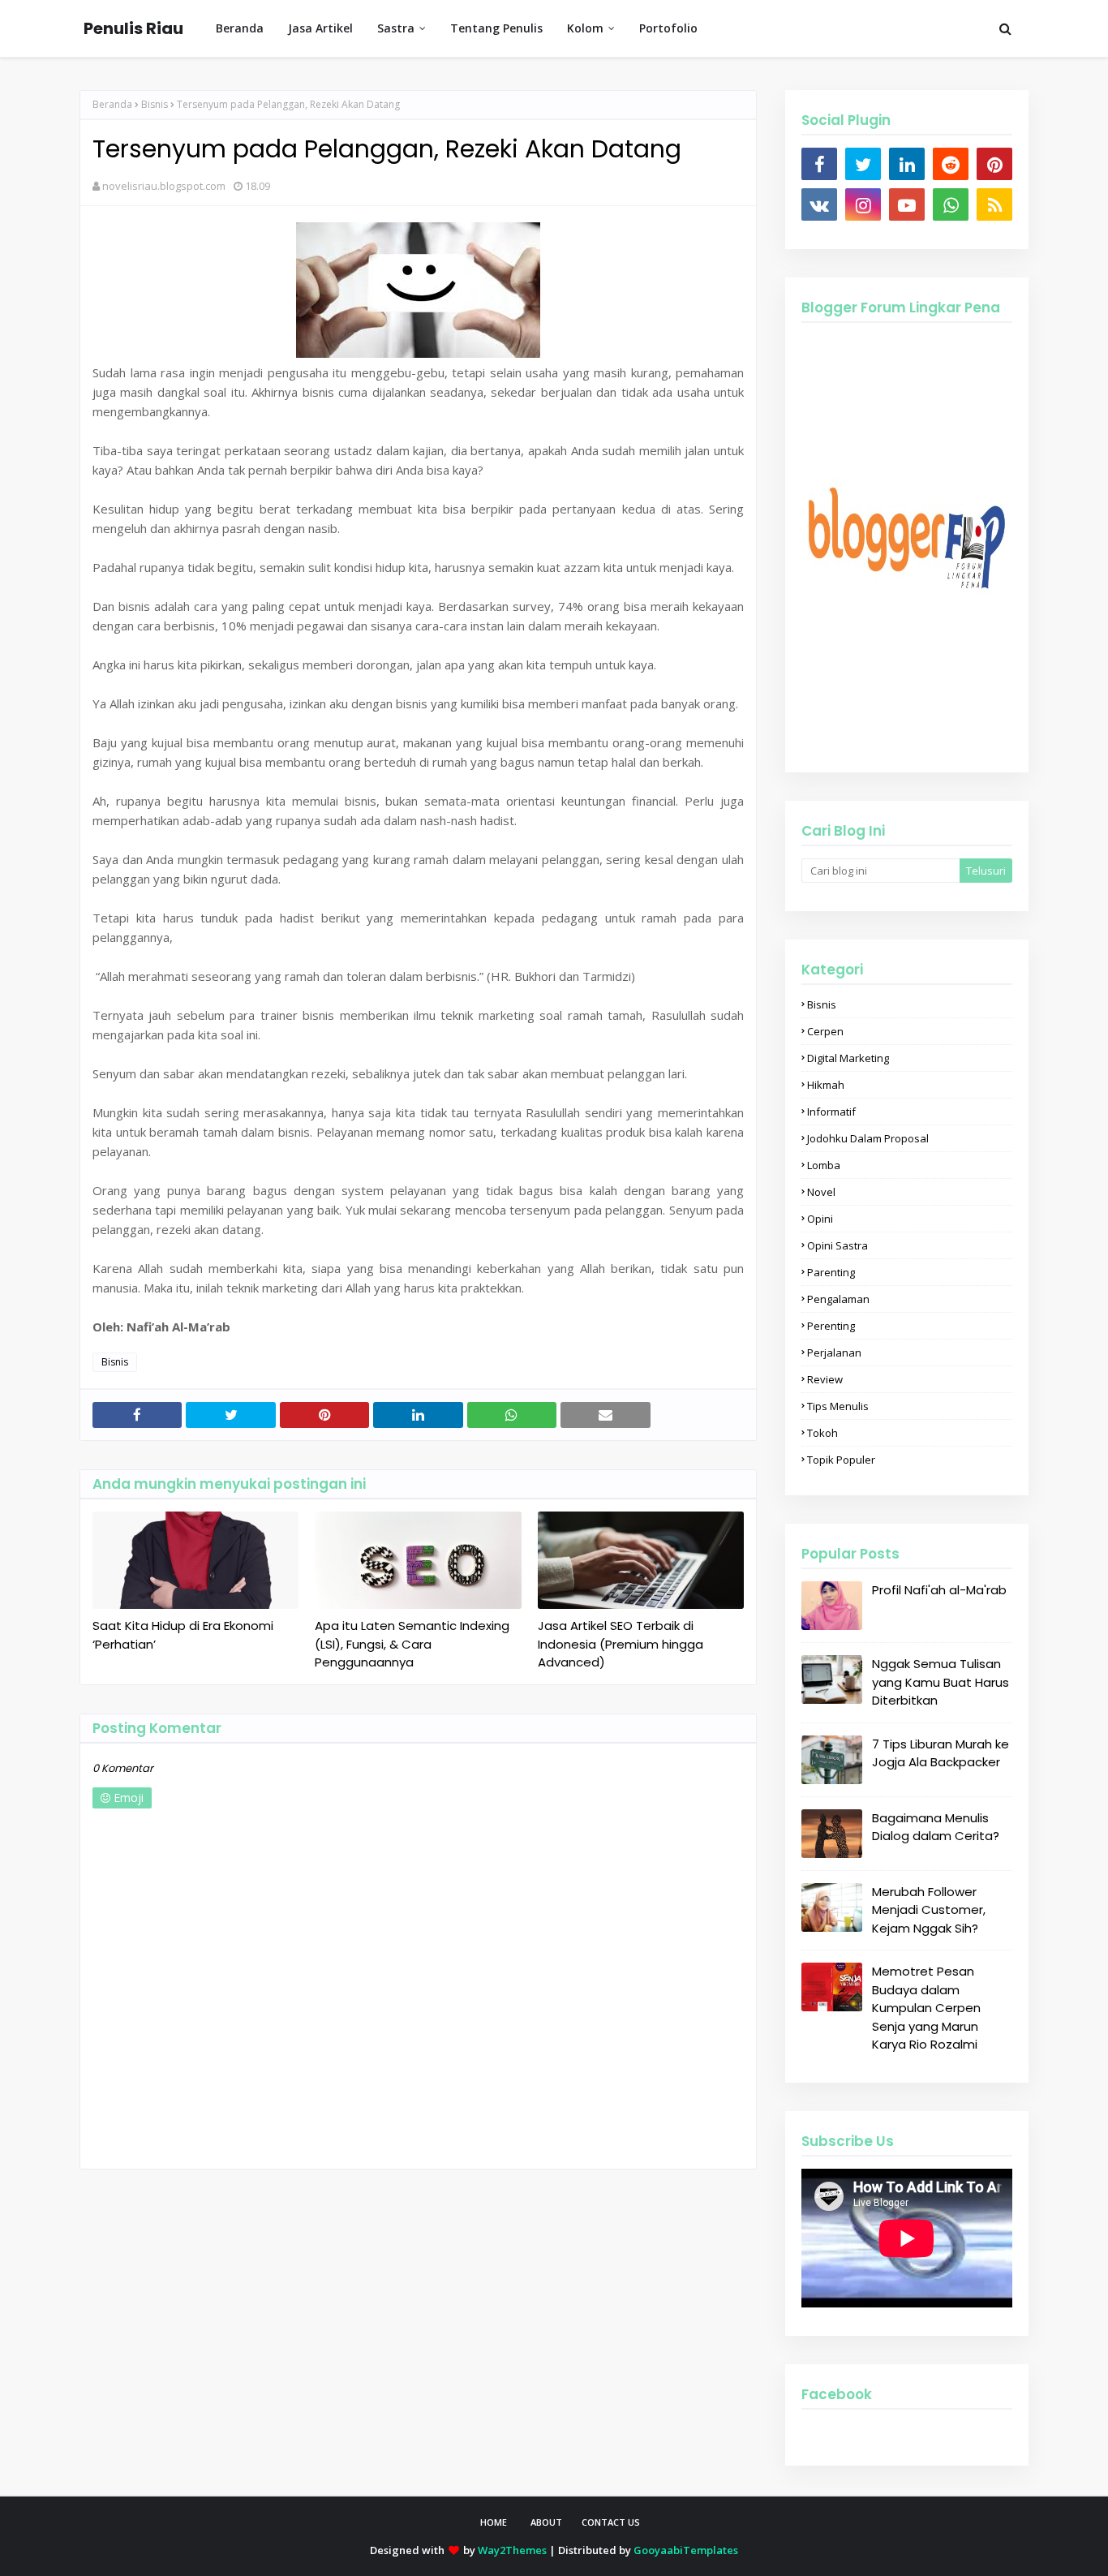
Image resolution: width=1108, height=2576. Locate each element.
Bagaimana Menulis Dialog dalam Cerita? (936, 1827)
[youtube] (907, 204)
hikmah (826, 1085)
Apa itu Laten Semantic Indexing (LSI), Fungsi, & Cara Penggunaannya (412, 1644)
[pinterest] (994, 164)
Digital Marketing (848, 1058)
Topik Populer (841, 1460)
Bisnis (155, 104)
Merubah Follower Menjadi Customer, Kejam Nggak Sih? (929, 1910)
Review (825, 1379)
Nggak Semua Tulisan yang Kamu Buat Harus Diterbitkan (941, 1682)
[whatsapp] (951, 204)
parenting (831, 1272)
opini (820, 1219)
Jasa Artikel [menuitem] (320, 28)
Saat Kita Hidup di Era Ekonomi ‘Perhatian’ (183, 1635)
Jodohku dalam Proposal (868, 1138)
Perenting (831, 1326)
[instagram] (863, 204)
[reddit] (951, 164)
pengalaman (838, 1299)
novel (821, 1192)
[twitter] (863, 164)
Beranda (112, 104)
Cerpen (825, 1031)
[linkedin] (907, 164)
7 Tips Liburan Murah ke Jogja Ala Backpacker (941, 1753)
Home (494, 2522)
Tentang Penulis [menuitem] (496, 28)
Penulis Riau (133, 28)
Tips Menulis (838, 1406)
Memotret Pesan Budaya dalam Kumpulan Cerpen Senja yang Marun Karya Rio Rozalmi (926, 2008)
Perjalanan (834, 1353)
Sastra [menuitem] (396, 28)
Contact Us (611, 2522)
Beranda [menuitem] (240, 28)
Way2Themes (512, 2550)
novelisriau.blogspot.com (164, 186)
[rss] (994, 204)
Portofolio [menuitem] (668, 28)
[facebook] (819, 164)
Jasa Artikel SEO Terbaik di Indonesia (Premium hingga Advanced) (621, 1644)
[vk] (819, 204)
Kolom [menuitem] (585, 28)
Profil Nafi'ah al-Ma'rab (939, 1590)
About (546, 2522)
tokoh (822, 1433)
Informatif (831, 1112)
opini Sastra (837, 1245)
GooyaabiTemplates (686, 2550)
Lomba (824, 1165)
